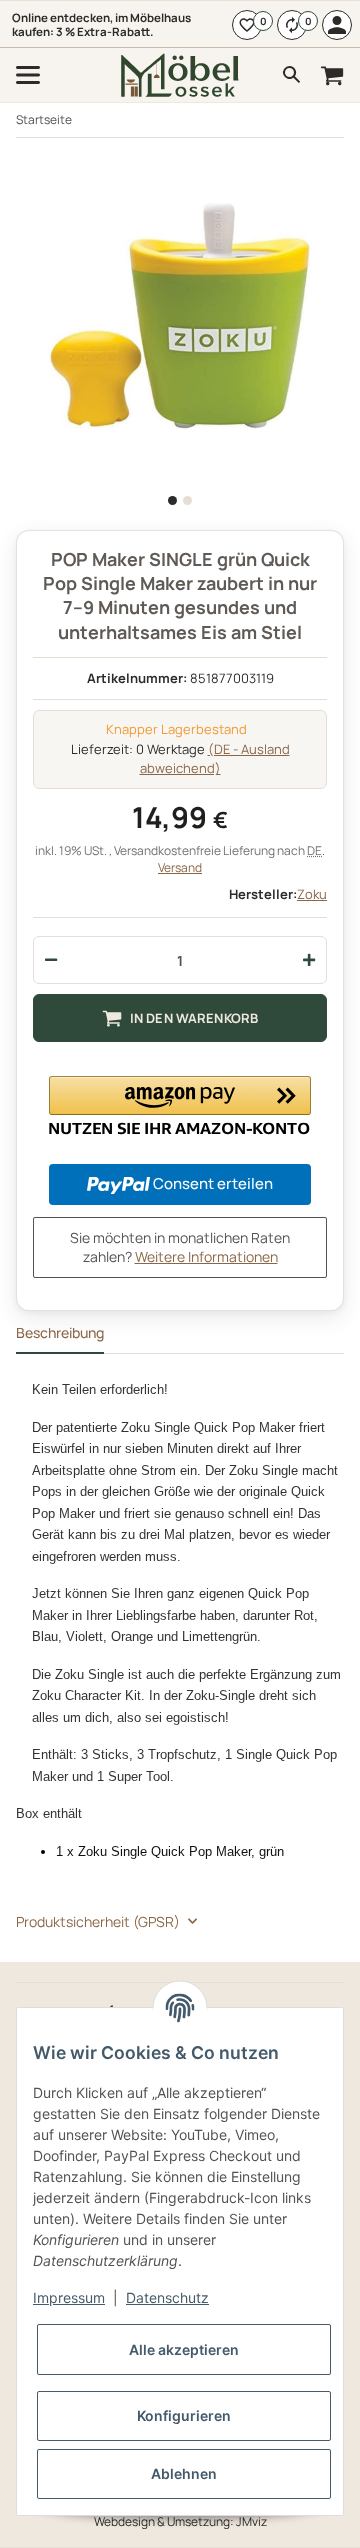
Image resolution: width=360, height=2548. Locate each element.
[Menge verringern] (51, 960)
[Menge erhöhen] (309, 960)
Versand (180, 867)
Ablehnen (184, 2473)
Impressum (69, 2297)
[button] (180, 1106)
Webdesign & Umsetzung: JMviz (180, 2521)
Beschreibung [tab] (60, 1332)
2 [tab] (187, 500)
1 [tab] (172, 500)
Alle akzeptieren (184, 2349)
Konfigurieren (184, 2415)
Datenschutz (167, 2297)
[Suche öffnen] (292, 75)
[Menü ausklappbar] (28, 75)
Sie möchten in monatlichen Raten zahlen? (180, 1247)
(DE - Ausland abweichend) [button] (215, 759)
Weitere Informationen (206, 1256)
